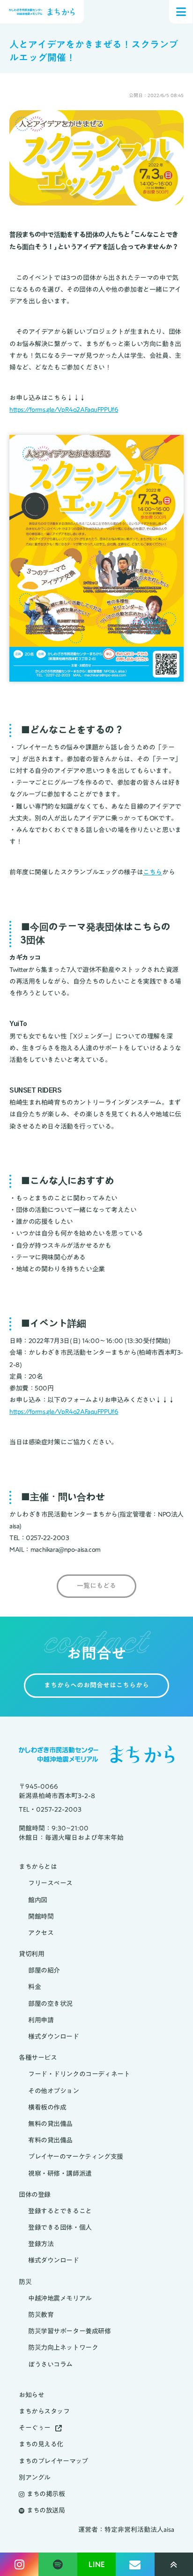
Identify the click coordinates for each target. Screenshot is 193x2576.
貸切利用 (31, 1954)
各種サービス (38, 2058)
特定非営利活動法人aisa (139, 2530)
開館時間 (41, 1917)
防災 (25, 2282)
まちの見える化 (41, 2444)
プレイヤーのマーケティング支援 (76, 2157)
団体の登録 (35, 2195)
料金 (34, 1987)
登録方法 (41, 2244)
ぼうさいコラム (50, 2365)
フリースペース (50, 1883)
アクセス (41, 1933)
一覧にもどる (96, 1586)
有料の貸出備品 (50, 2140)
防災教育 (41, 2315)
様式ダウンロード (54, 2037)
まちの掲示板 (46, 2494)
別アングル (35, 2478)
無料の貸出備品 (50, 2124)
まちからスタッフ (44, 2412)
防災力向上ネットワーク (63, 2348)
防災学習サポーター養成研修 (70, 2331)
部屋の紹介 (44, 1971)
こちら (152, 872)
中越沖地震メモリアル (60, 2299)
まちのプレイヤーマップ (53, 2461)
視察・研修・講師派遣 (60, 2174)
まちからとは (38, 1867)
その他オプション (54, 2091)
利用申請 (41, 2020)
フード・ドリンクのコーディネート (79, 2074)
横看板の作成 (47, 2108)
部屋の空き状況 (50, 2004)
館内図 (38, 1900)
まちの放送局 (46, 2511)
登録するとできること (60, 2211)
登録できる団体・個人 (60, 2228)
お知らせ (31, 2395)
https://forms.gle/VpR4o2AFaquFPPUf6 (64, 410)
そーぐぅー (35, 2428)
